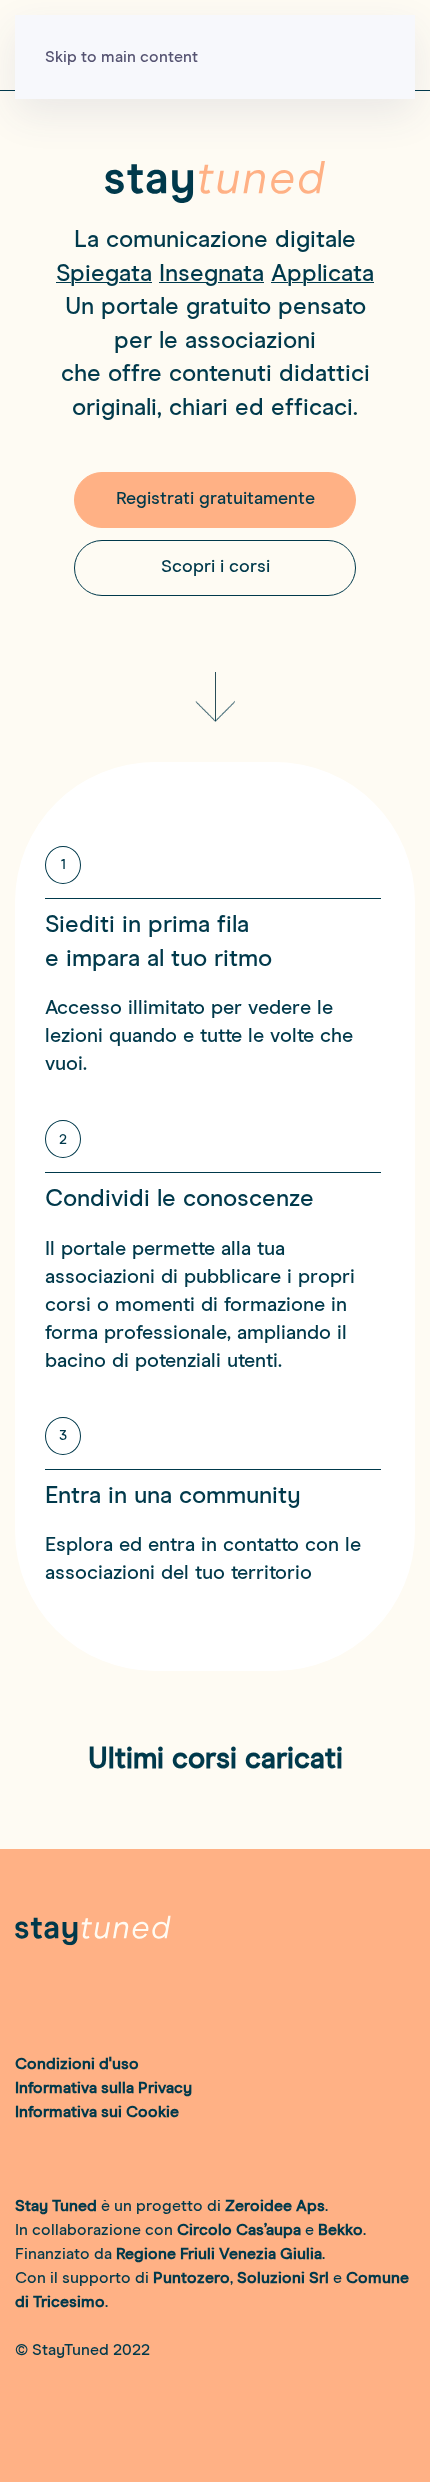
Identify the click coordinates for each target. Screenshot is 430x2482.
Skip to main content (121, 57)
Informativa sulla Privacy (103, 2088)
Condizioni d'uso (77, 2064)
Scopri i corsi (215, 567)
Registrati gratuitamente (215, 499)
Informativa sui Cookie (97, 2112)
